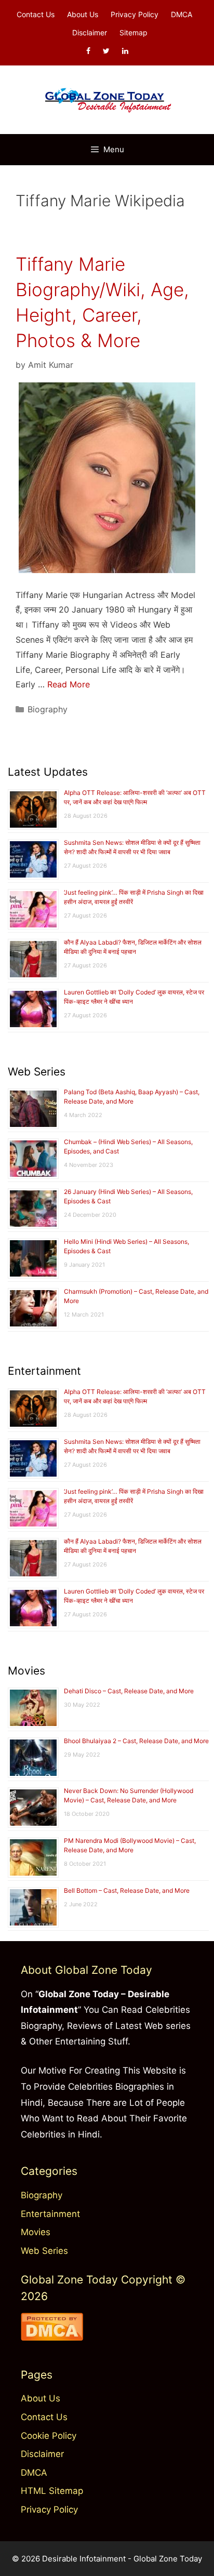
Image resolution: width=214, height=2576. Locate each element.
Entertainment (50, 2214)
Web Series (44, 2251)
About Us (83, 14)
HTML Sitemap (52, 2491)
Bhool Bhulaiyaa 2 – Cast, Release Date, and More (136, 1741)
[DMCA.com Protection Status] (52, 2338)
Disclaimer (90, 32)
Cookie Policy (49, 2436)
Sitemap (133, 32)
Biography (48, 709)
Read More (69, 684)
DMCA (182, 14)
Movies (36, 2232)
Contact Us (36, 14)
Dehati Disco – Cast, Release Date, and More (129, 1691)
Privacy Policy (135, 14)
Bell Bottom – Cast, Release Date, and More (127, 1890)
